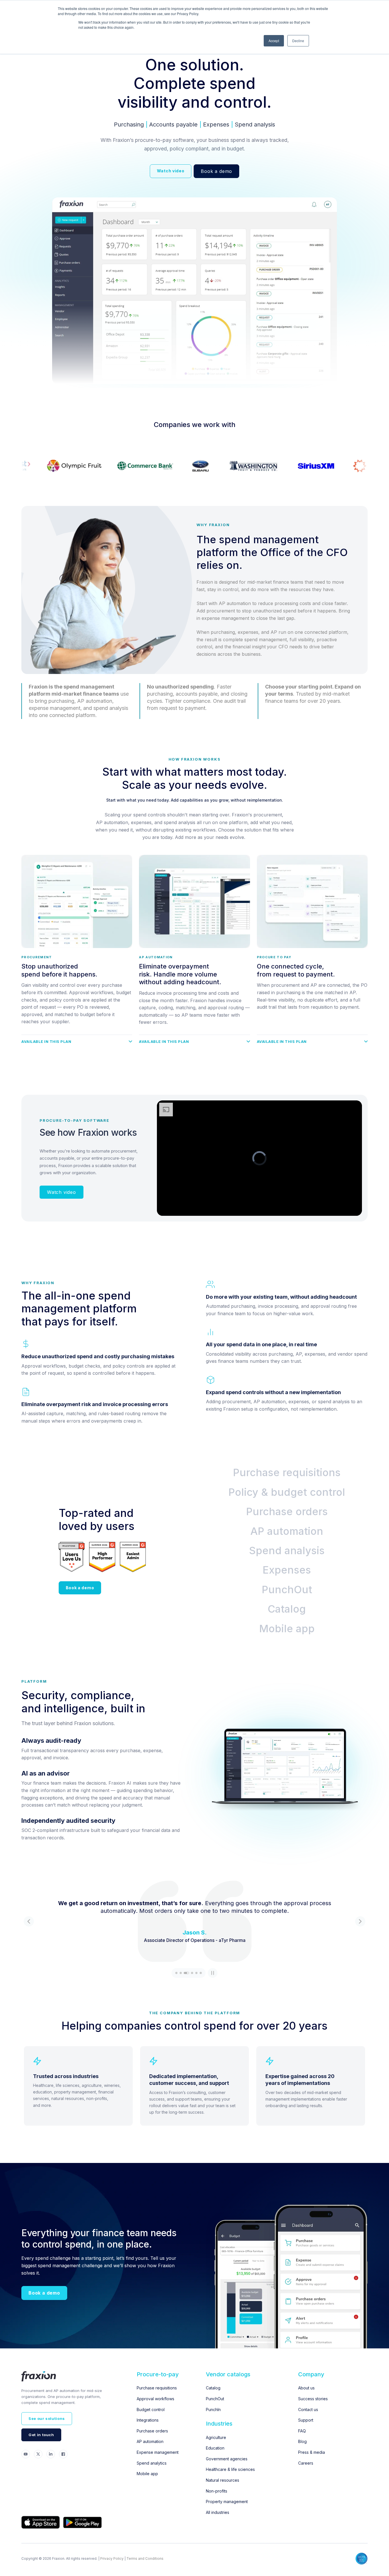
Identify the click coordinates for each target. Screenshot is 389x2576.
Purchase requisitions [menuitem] (157, 2388)
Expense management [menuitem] (158, 2452)
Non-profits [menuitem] (217, 2491)
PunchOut (287, 1590)
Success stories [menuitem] (313, 2399)
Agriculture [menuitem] (216, 2437)
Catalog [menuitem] (213, 2388)
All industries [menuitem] (218, 2512)
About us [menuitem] (306, 2388)
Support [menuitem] (306, 2420)
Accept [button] (274, 41)
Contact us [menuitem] (308, 2409)
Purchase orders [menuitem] (152, 2431)
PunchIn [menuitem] (213, 2409)
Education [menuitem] (215, 2448)
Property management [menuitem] (227, 2502)
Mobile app (287, 1629)
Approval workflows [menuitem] (155, 2399)
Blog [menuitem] (302, 2441)
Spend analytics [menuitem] (152, 2463)
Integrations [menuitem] (148, 2420)
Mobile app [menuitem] (147, 2474)
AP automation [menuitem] (150, 2441)
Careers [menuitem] (306, 2463)
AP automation (287, 1531)
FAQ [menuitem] (302, 2431)
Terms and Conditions (145, 2558)
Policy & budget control (287, 1492)
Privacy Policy (112, 2558)
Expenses (287, 1570)
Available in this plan (46, 1042)
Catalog (287, 1609)
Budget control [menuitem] (151, 2409)
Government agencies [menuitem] (227, 2459)
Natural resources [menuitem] (223, 2480)
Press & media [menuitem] (312, 2452)
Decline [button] (298, 41)
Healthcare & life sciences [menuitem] (230, 2469)
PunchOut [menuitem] (215, 2399)
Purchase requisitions (287, 1472)
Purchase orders (287, 1511)
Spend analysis (287, 1550)
